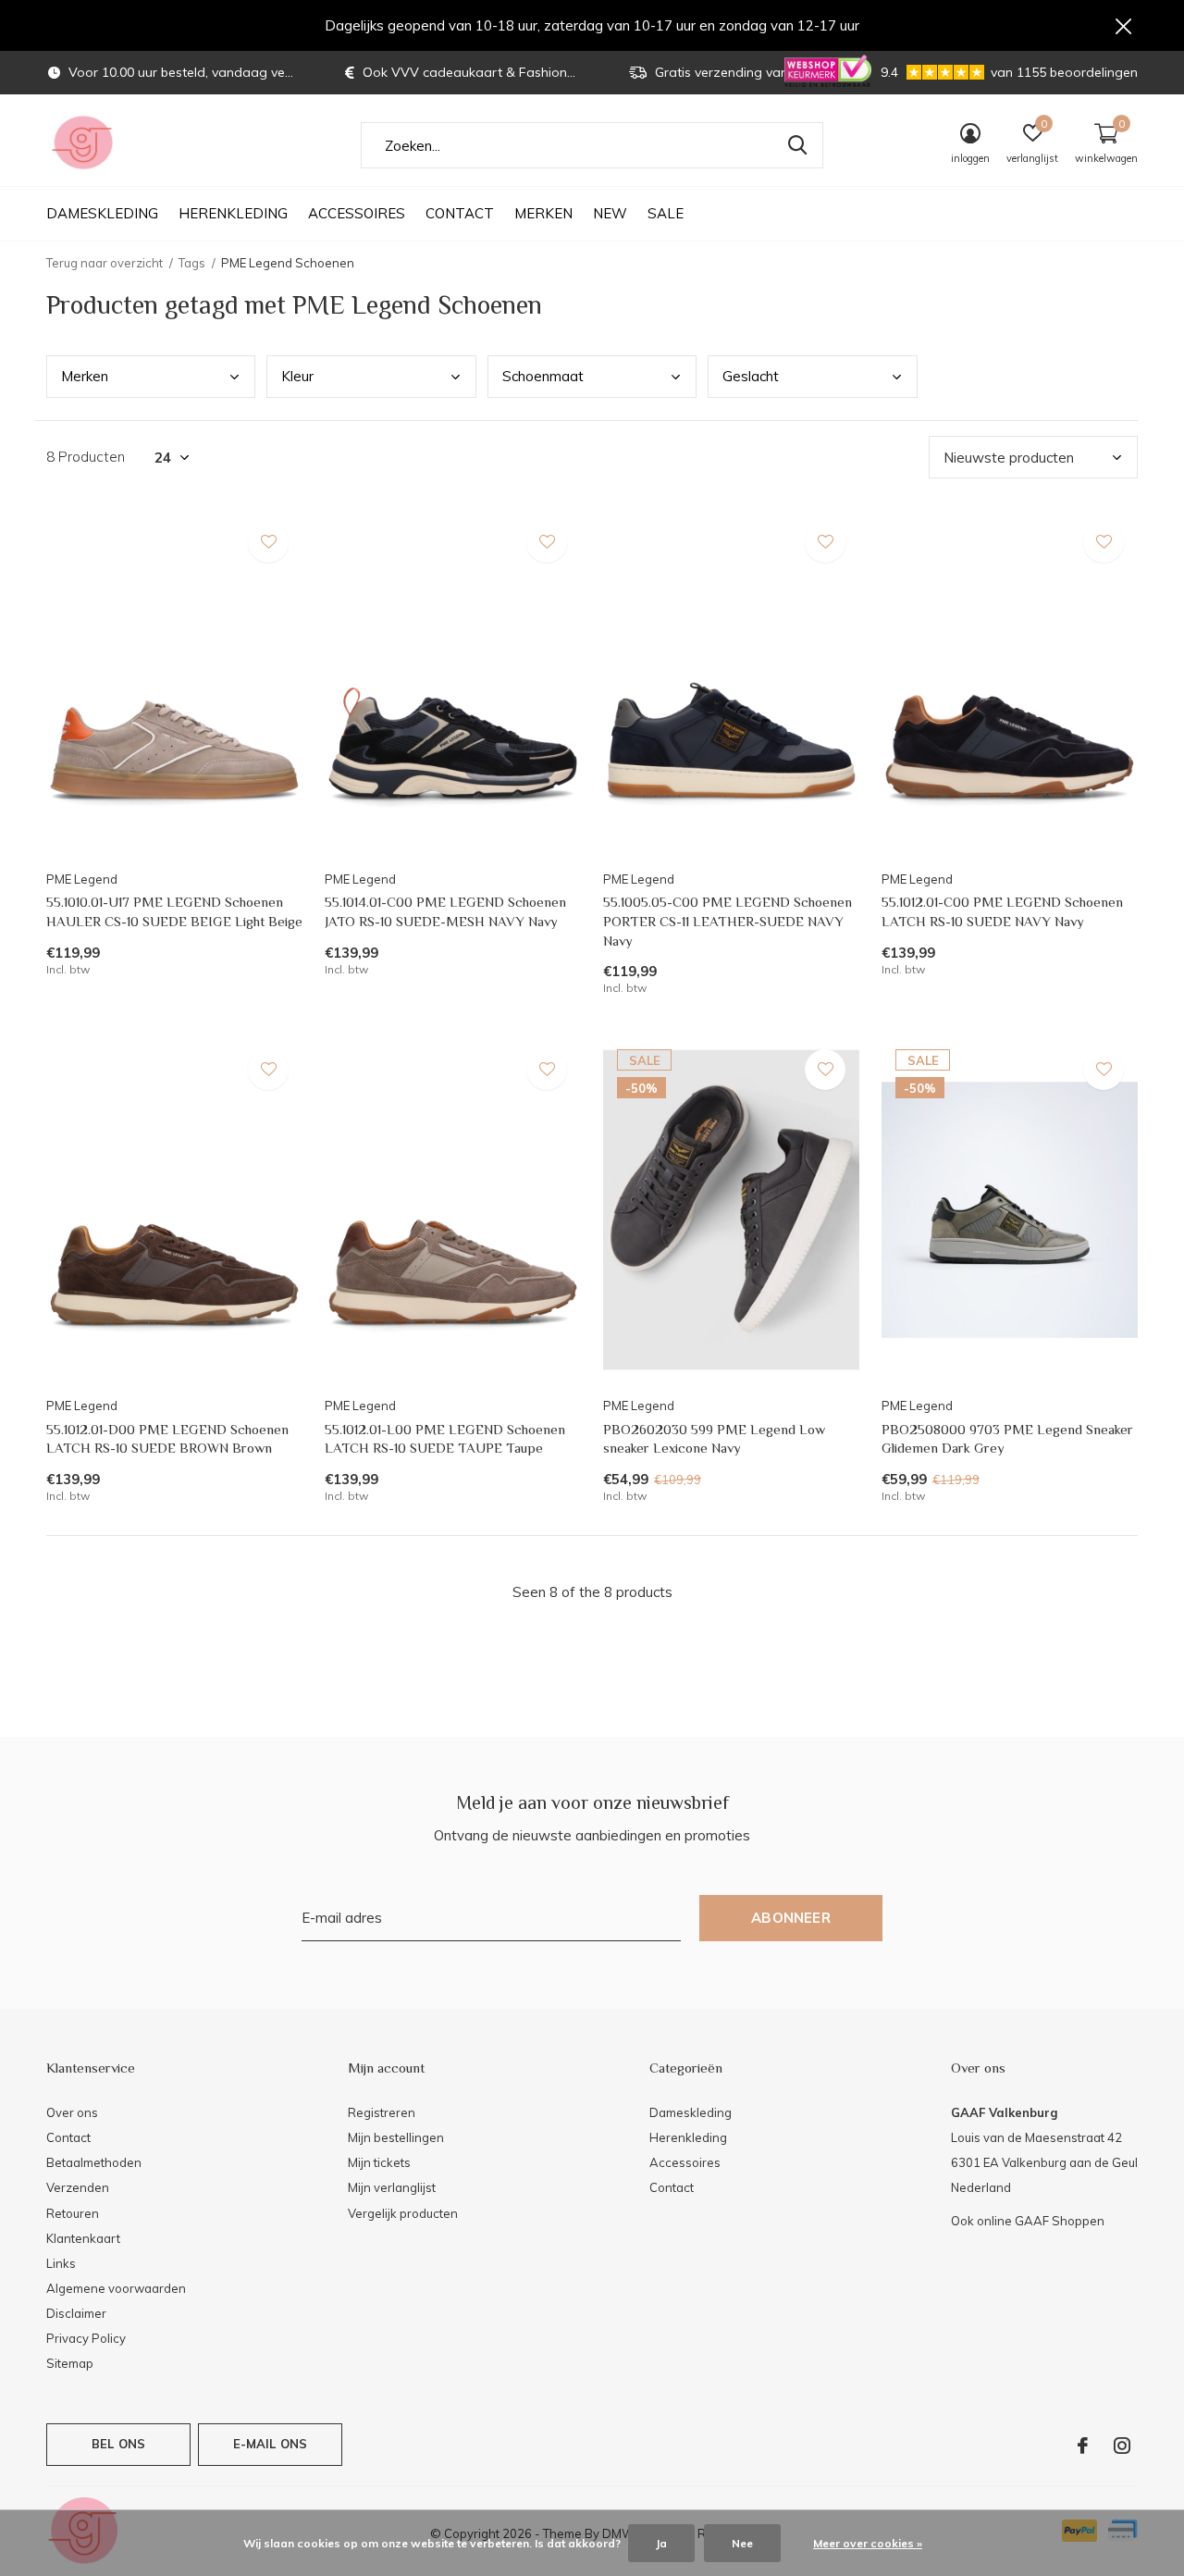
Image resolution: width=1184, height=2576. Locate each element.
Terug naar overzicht (105, 263)
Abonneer (791, 1918)
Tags (192, 263)
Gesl (751, 376)
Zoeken (797, 145)
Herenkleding (233, 213)
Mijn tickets (379, 2162)
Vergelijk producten (403, 2213)
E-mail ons (271, 2444)
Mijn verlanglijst (392, 2187)
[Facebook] (1083, 2446)
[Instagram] (1122, 2446)
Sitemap (70, 2363)
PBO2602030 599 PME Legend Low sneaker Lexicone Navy (714, 1439)
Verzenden (78, 2187)
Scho (543, 376)
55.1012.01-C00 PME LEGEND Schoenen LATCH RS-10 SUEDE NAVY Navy (1002, 911)
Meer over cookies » (868, 2543)
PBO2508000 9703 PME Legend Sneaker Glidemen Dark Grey (1007, 1439)
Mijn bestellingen (396, 2137)
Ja (661, 2543)
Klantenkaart (83, 2238)
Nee (742, 2543)
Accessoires (357, 213)
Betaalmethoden (94, 2162)
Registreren (382, 2112)
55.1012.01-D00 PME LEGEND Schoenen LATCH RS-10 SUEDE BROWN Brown (167, 1439)
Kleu (297, 376)
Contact (460, 213)
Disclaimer (76, 2313)
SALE (666, 213)
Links (61, 2263)
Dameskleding (102, 213)
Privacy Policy (86, 2338)
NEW (610, 213)
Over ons (72, 2112)
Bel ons (118, 2444)
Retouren (73, 2213)
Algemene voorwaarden (116, 2288)
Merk (85, 376)
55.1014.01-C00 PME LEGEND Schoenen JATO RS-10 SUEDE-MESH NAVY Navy (445, 911)
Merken (543, 213)
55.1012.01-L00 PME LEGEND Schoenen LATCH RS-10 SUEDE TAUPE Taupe (445, 1439)
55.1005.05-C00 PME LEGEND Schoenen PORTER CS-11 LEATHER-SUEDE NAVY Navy (728, 921)
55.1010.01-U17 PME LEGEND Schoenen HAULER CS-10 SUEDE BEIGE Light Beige (174, 911)
